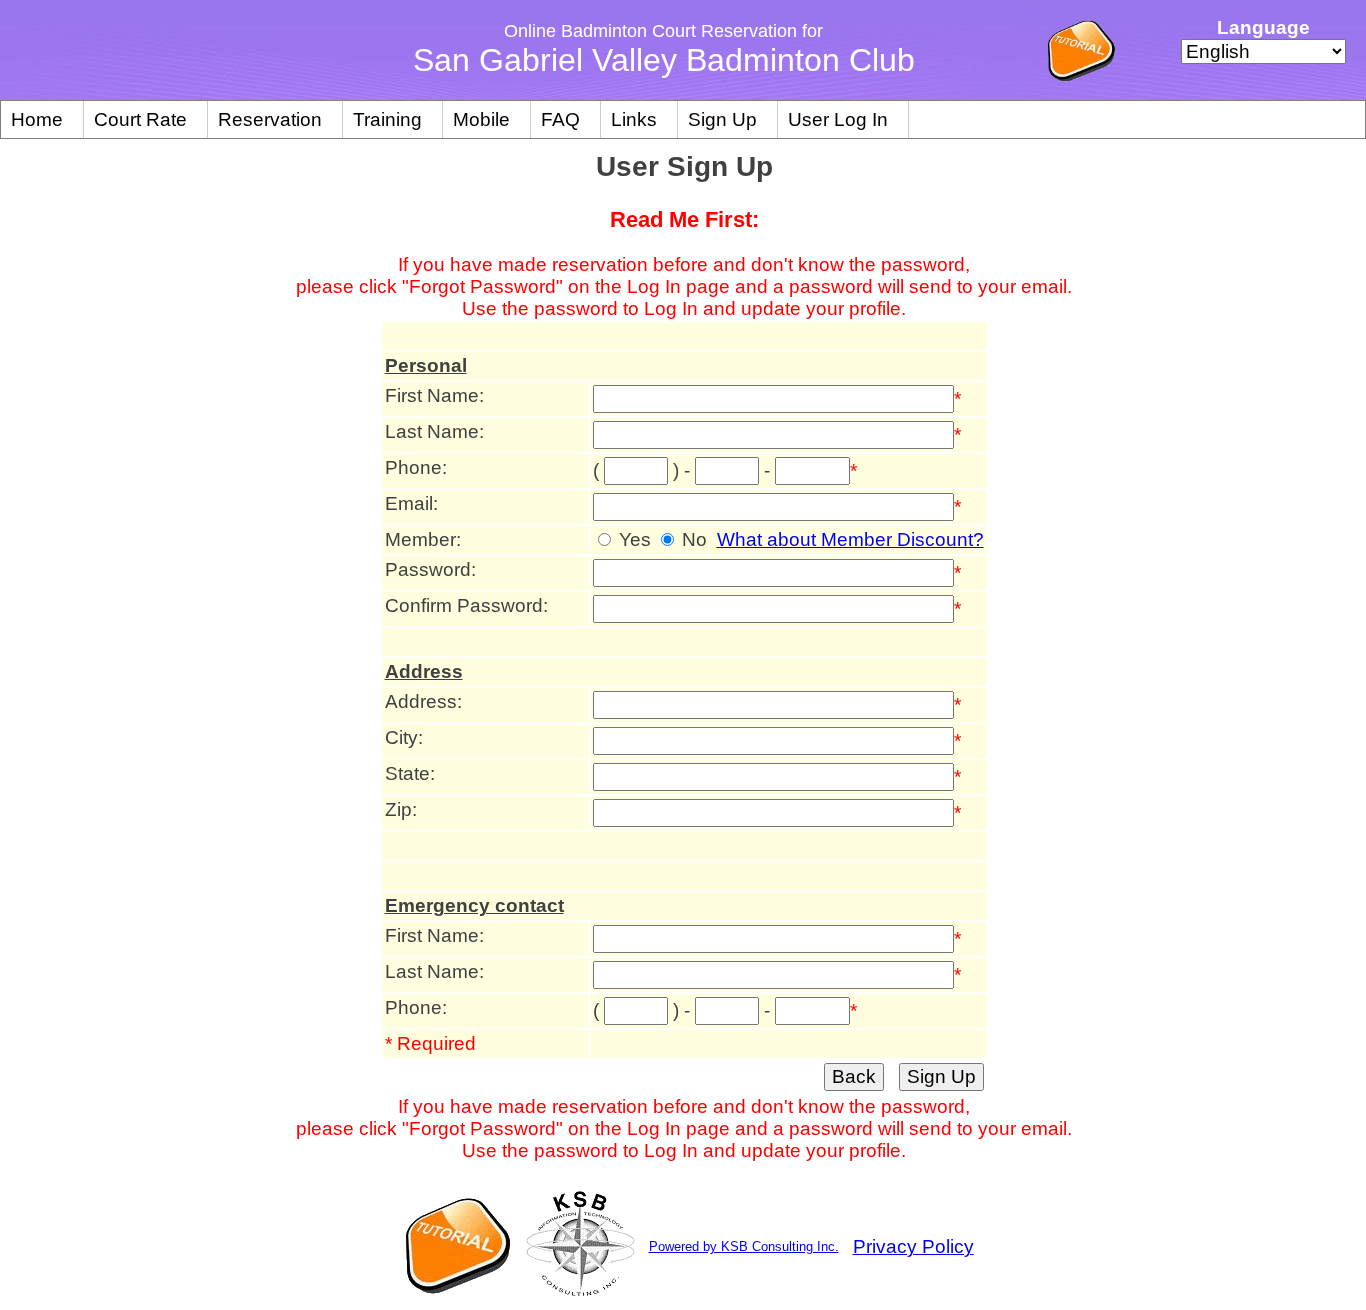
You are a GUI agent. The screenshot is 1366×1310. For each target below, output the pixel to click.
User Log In (838, 119)
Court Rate (140, 119)
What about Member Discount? (850, 539)
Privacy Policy (913, 1246)
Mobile (481, 119)
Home (37, 119)
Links (634, 119)
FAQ (560, 119)
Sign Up (722, 119)
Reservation (270, 119)
